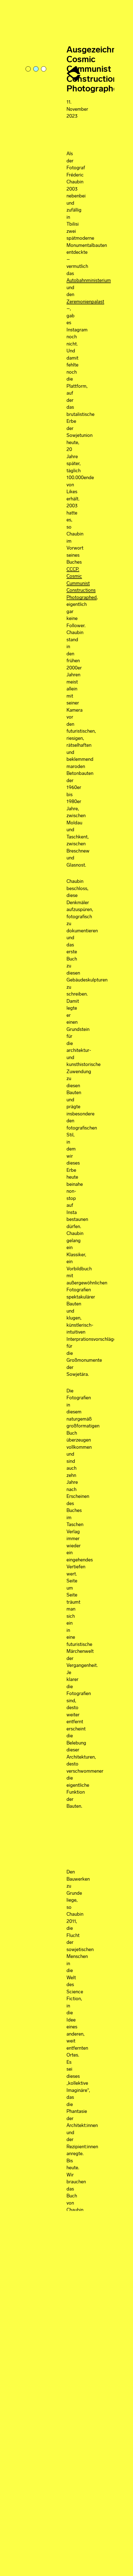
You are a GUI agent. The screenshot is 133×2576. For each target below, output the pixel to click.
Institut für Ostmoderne (74, 74)
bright (44, 69)
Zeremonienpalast (85, 302)
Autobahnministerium (89, 281)
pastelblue (36, 69)
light (29, 69)
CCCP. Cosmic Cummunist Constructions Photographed (82, 584)
